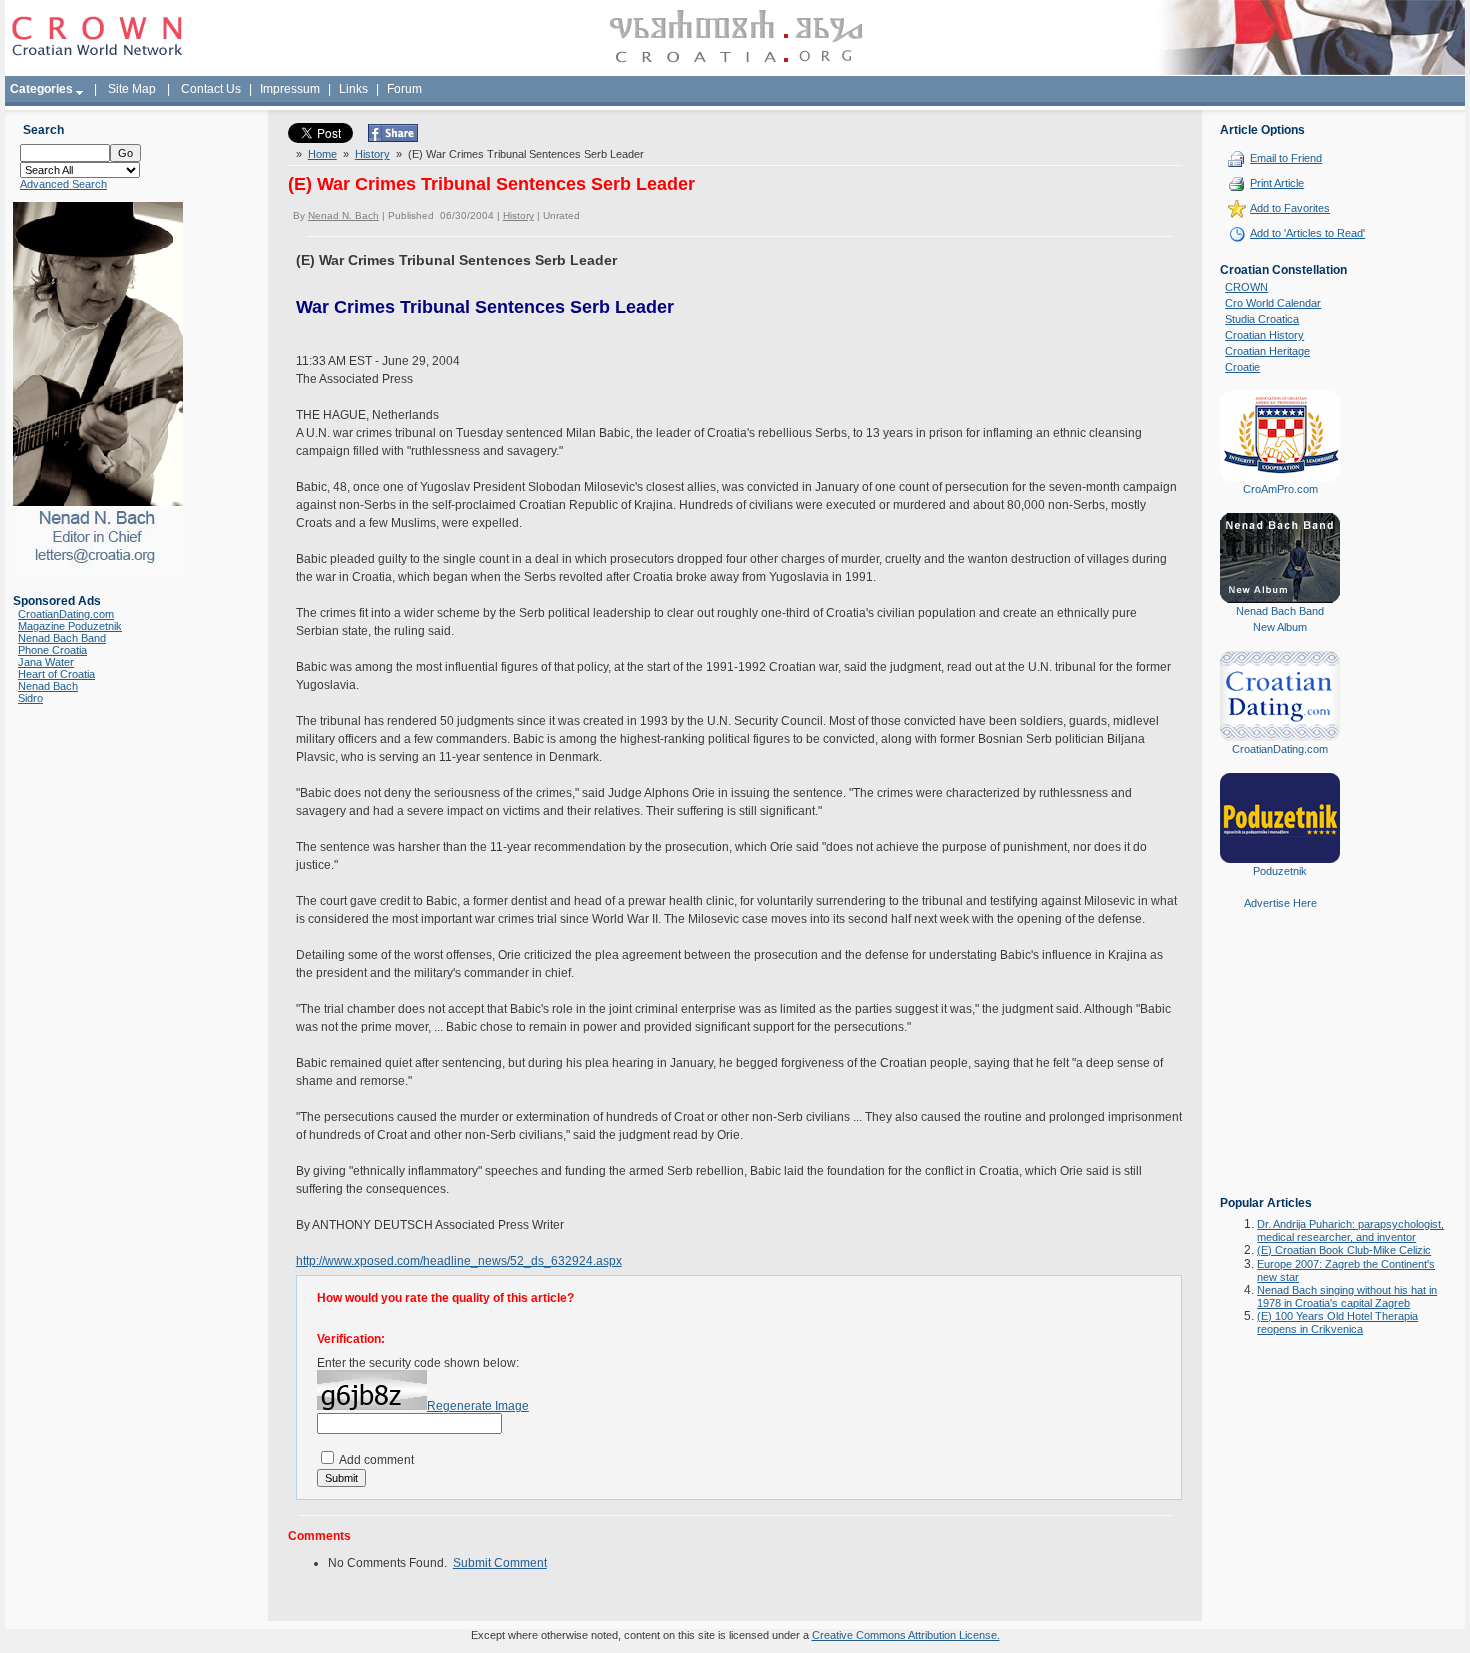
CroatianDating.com (66, 614)
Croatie (1242, 367)
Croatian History (1264, 335)
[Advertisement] (1280, 1067)
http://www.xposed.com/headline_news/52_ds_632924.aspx (459, 1261)
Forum (404, 89)
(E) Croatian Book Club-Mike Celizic (1344, 1250)
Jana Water (46, 662)
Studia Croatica (1262, 319)
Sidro (30, 698)
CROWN (1246, 287)
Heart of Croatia (56, 674)
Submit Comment (500, 1563)
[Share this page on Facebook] (393, 138)
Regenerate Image (478, 1406)
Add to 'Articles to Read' (1307, 233)
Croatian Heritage (1267, 351)
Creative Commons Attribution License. (906, 1635)
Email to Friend (1286, 158)
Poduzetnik (1280, 871)
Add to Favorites (1290, 208)
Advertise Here (1280, 903)
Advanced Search (63, 184)
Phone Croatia (52, 650)
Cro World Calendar (1273, 303)
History (372, 154)
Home (322, 154)
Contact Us (211, 89)
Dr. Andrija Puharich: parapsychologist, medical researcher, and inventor (1350, 1230)
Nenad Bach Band (62, 638)
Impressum (290, 89)
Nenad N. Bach (343, 215)
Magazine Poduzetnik (70, 626)
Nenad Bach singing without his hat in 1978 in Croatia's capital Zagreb (1347, 1296)
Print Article (1277, 183)
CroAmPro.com (1280, 489)
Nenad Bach (48, 686)
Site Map (132, 89)
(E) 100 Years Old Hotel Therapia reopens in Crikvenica (1337, 1322)
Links (353, 89)
